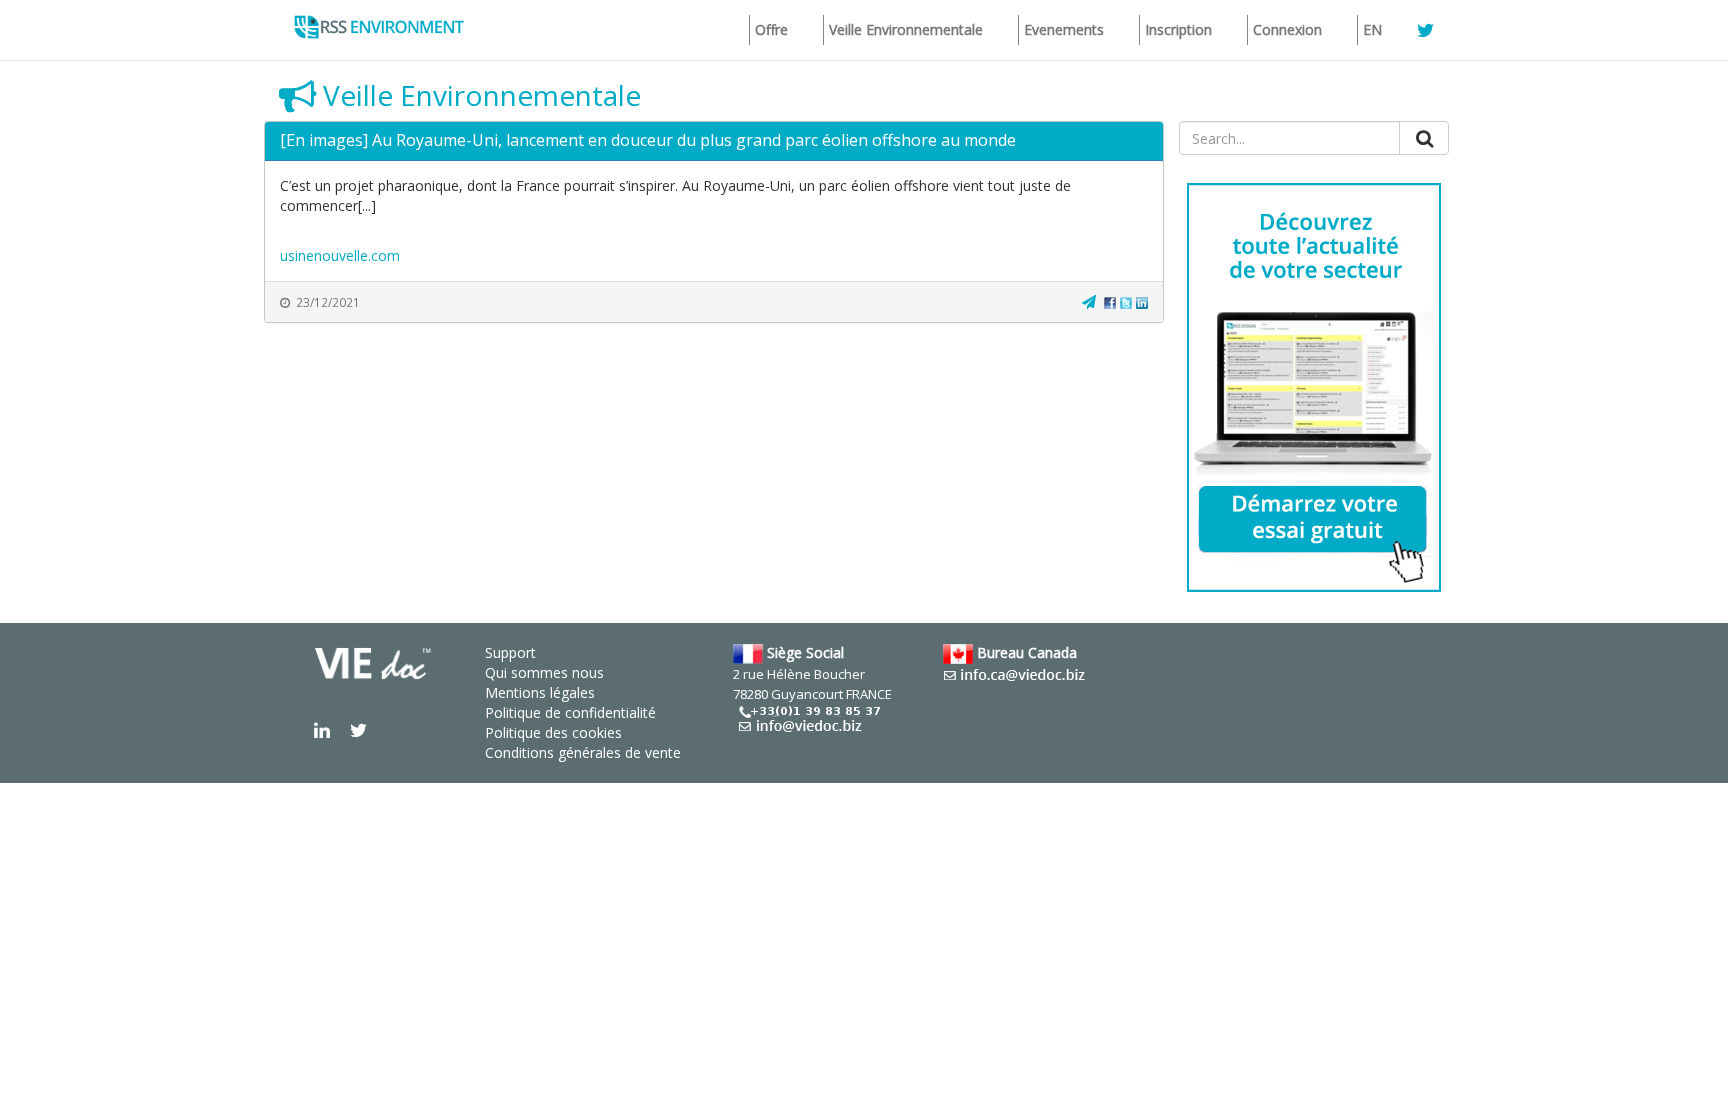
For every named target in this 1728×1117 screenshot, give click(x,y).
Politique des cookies (553, 732)
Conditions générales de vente (583, 752)
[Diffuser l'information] (1089, 301)
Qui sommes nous (544, 672)
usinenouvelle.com (340, 255)
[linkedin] (1142, 301)
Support (510, 652)
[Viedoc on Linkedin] (322, 729)
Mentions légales (540, 692)
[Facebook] (1110, 301)
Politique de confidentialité (570, 712)
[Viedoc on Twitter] (358, 729)
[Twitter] (1126, 301)
